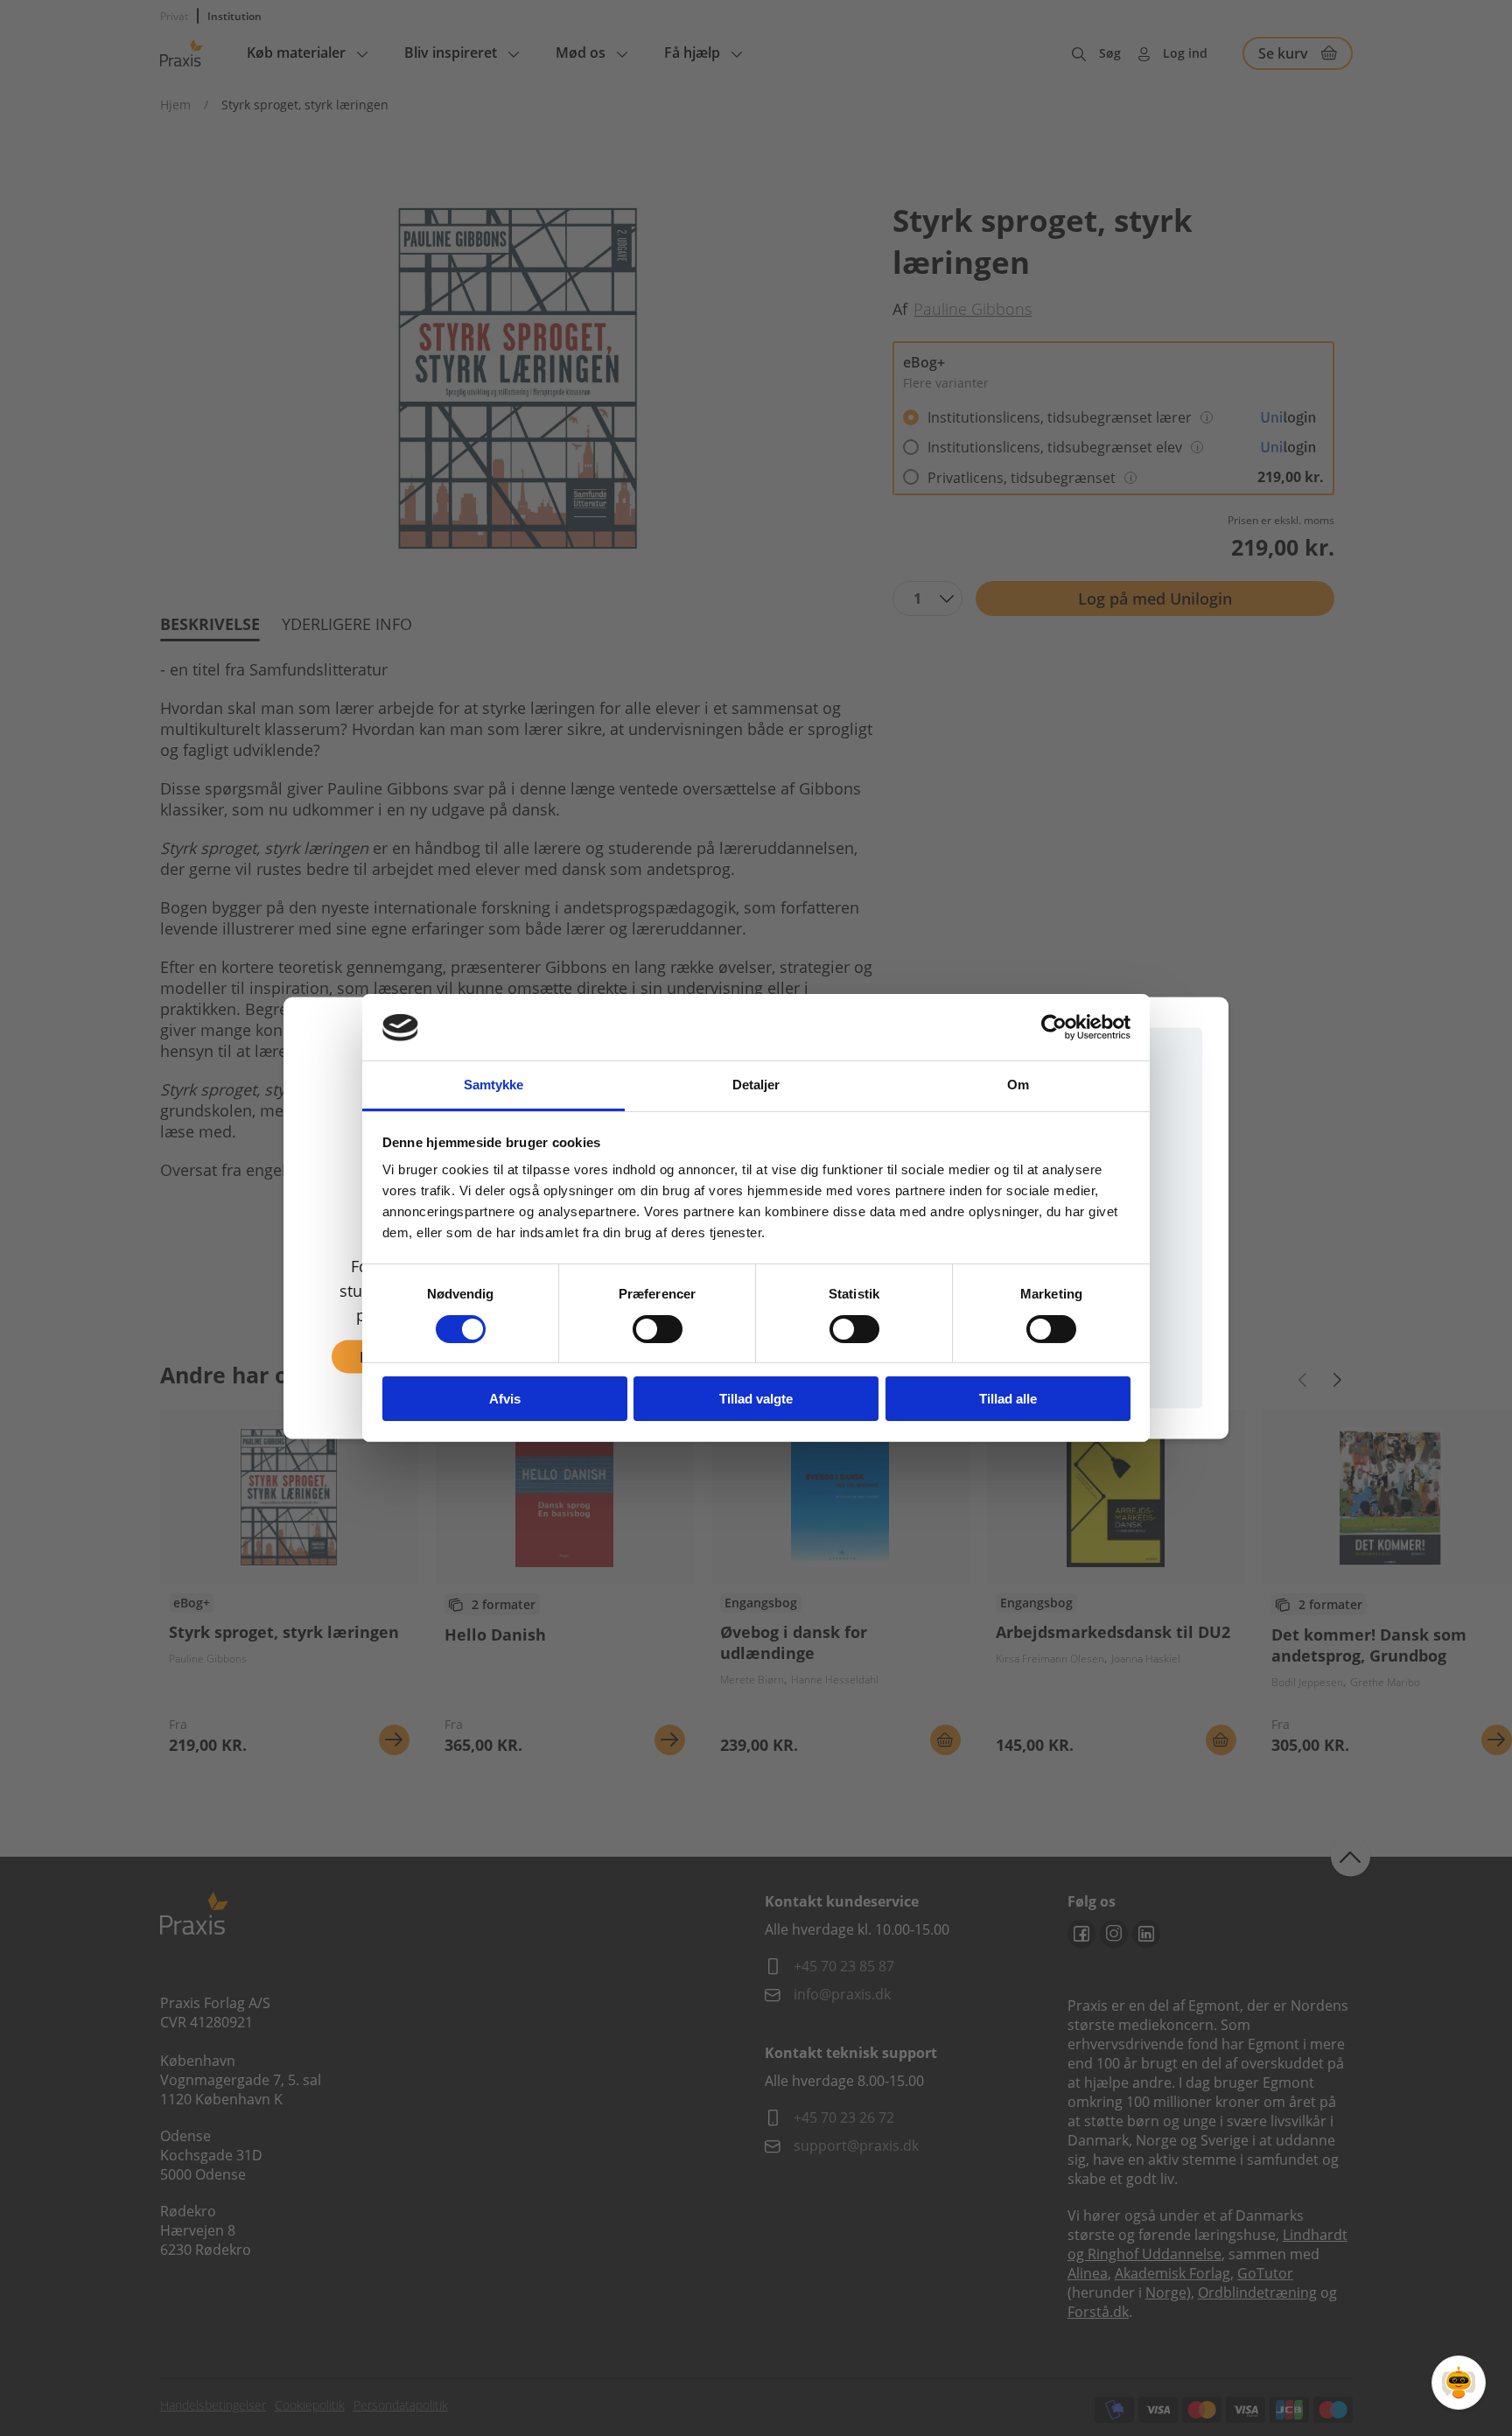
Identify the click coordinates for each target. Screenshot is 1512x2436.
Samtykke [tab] (494, 1085)
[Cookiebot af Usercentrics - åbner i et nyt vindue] (1054, 1027)
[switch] (658, 1329)
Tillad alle (1008, 1400)
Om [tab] (1018, 1085)
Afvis (505, 1400)
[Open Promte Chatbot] (1459, 2383)
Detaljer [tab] (756, 1085)
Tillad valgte (756, 1400)
